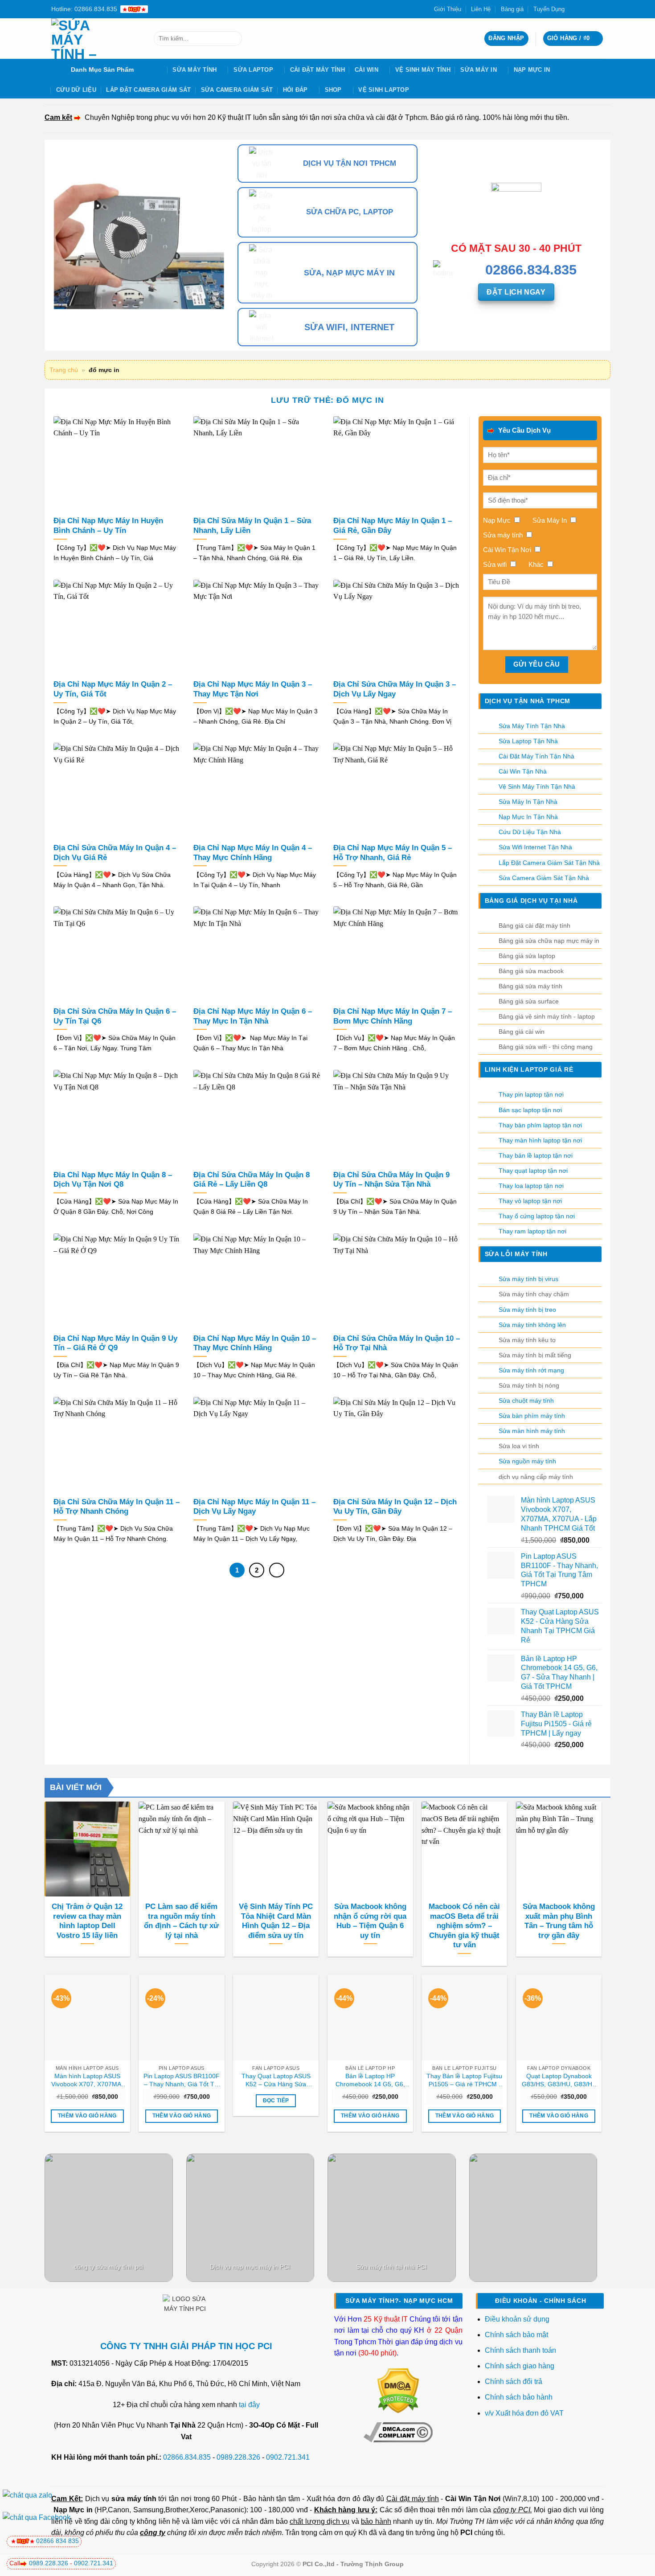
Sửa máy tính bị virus (528, 1279)
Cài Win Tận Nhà (523, 771)
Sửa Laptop (253, 70)
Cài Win (366, 70)
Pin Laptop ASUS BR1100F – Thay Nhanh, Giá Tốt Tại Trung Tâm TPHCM (182, 2080)
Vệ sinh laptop (384, 90)
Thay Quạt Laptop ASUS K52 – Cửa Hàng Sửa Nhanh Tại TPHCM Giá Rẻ (276, 2080)
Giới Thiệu (448, 9)
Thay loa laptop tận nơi (531, 1186)
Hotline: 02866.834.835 (84, 9)
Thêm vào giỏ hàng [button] (87, 2116)
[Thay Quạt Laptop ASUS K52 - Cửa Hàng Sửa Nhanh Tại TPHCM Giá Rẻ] (276, 2018)
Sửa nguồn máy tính (527, 1461)
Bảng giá (512, 9)
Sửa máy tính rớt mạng (531, 1370)
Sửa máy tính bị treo (527, 1310)
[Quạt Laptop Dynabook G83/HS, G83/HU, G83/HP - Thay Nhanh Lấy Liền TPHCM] (559, 2018)
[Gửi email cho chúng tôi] (591, 9)
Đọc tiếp (276, 2101)
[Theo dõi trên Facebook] (574, 9)
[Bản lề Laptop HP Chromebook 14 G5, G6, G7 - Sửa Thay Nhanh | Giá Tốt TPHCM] (370, 2018)
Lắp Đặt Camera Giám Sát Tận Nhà (549, 863)
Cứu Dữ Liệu (76, 90)
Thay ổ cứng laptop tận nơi (537, 1216)
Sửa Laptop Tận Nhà (528, 741)
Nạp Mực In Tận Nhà (528, 817)
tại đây (249, 2405)
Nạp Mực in (73, 2510)
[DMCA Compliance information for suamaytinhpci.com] (398, 2432)
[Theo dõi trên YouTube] (599, 9)
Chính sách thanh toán (520, 2350)
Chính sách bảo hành (519, 2397)
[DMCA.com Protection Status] (398, 2390)
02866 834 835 (57, 2541)
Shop (333, 90)
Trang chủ (64, 370)
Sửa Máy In (479, 70)
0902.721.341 (288, 2457)
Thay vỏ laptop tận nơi (530, 1201)
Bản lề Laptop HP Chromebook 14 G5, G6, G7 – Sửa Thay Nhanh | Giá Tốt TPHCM (370, 2080)
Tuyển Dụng (549, 9)
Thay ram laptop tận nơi (532, 1231)
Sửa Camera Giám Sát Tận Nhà (544, 878)
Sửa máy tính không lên (532, 1325)
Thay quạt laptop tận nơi (533, 1171)
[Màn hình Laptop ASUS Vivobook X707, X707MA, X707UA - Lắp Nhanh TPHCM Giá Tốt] (87, 2018)
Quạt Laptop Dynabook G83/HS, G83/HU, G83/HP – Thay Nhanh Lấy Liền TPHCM (559, 2080)
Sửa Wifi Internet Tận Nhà (535, 847)
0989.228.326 (238, 2457)
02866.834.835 (187, 2457)
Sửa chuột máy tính (526, 1401)
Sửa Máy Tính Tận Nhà (532, 726)
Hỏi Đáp (295, 90)
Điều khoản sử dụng (517, 2319)
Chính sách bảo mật (516, 2335)
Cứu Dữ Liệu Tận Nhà (530, 832)
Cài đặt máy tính (412, 2499)
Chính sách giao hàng (520, 2366)
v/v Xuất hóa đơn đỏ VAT (524, 2413)
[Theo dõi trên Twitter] (582, 9)
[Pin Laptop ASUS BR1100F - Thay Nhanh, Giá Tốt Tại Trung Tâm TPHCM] (181, 2018)
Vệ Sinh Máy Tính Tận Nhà (537, 786)
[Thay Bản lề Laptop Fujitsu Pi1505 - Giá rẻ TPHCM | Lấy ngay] (464, 2018)
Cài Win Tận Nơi (473, 2499)
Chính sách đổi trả (514, 2381)
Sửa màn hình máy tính (532, 1431)
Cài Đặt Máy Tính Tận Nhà (536, 756)
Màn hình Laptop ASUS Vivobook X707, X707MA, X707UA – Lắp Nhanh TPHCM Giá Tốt (87, 2080)
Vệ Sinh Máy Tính (423, 70)
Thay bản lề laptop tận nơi (536, 1155)
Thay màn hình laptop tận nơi (540, 1140)
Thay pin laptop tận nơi (531, 1094)
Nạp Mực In (532, 70)
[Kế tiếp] (277, 1570)
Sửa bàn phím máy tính (532, 1416)
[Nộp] (233, 39)
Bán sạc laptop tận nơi (530, 1110)
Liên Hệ (481, 9)
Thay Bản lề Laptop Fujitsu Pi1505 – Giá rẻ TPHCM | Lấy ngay (464, 2080)
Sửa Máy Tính (194, 70)
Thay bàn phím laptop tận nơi (540, 1125)
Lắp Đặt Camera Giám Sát (148, 90)
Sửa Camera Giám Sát (237, 90)
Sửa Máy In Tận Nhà (528, 802)
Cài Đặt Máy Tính (317, 70)
